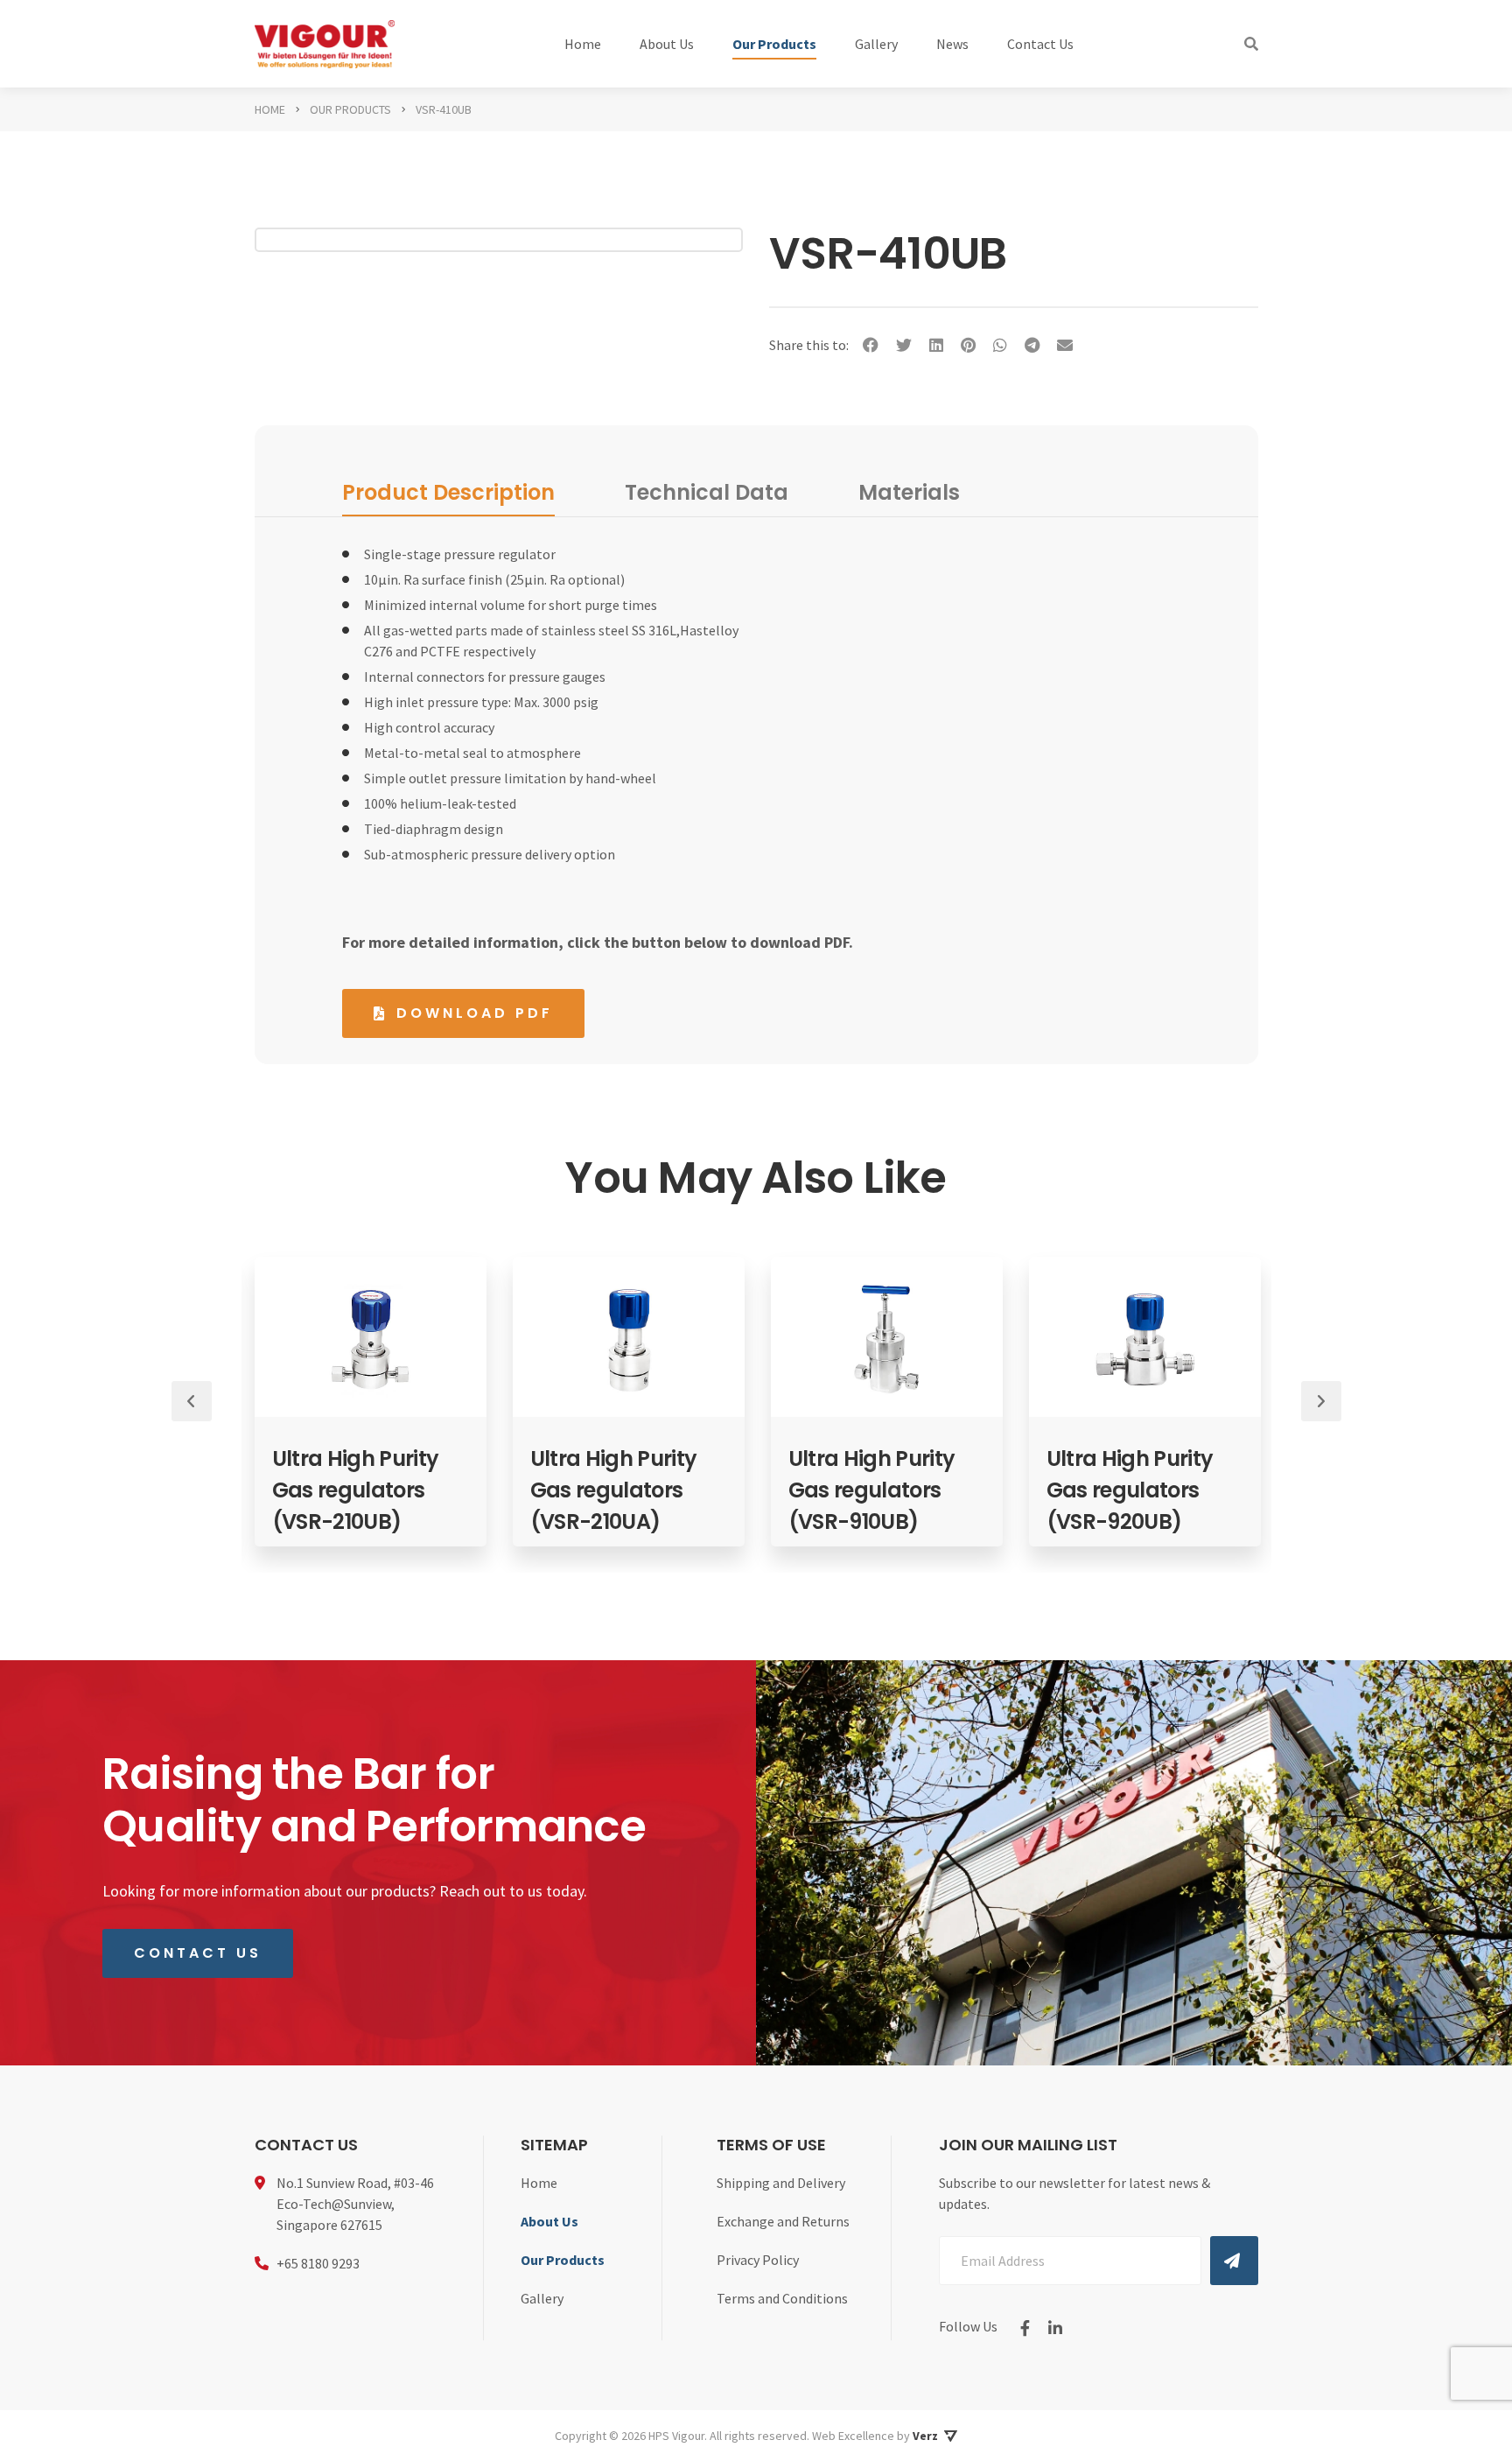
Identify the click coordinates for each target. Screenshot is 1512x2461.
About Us (667, 44)
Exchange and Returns (783, 2221)
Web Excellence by (875, 2436)
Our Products (774, 44)
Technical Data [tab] (707, 492)
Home (583, 44)
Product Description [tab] (448, 492)
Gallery (876, 44)
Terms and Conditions (782, 2298)
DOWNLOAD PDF (475, 1013)
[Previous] (192, 1401)
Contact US (198, 1953)
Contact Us (1040, 44)
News (952, 44)
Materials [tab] (909, 492)
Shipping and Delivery (781, 2183)
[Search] (1251, 44)
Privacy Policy (758, 2260)
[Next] (1321, 1401)
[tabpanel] (265, 1402)
